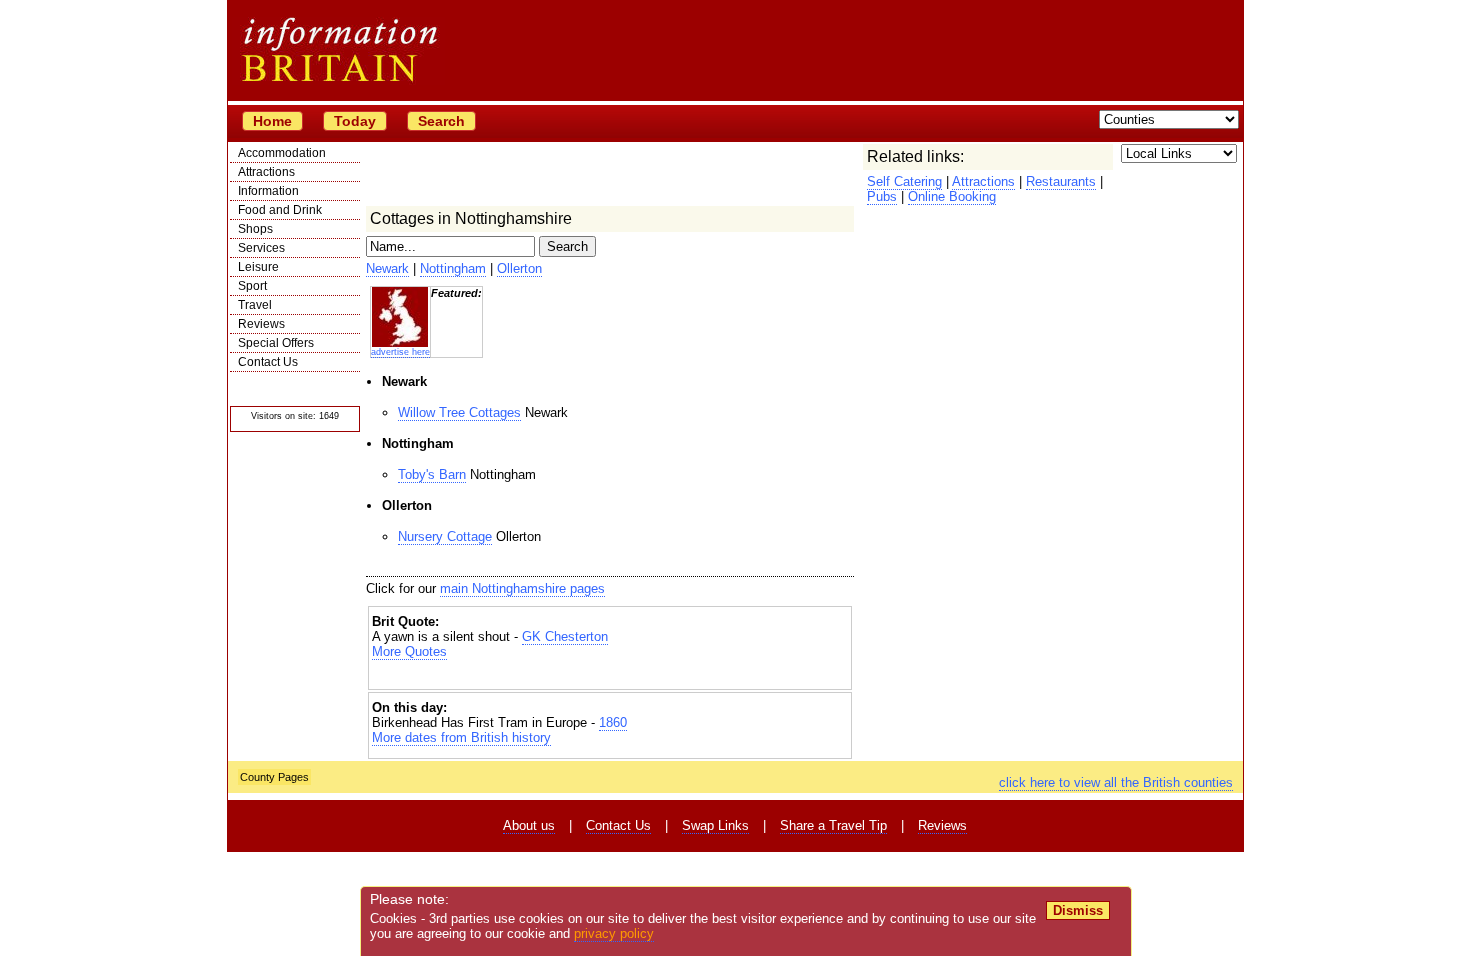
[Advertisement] (610, 676)
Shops (255, 229)
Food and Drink (280, 210)
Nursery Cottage (445, 536)
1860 (613, 722)
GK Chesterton (565, 636)
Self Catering (904, 181)
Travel (255, 305)
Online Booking (952, 196)
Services (261, 248)
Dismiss (1078, 910)
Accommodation (282, 153)
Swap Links (715, 825)
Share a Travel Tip (833, 825)
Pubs (882, 196)
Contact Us (268, 362)
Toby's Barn (432, 474)
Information (268, 191)
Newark (387, 268)
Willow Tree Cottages (459, 412)
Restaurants (1061, 181)
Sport (252, 286)
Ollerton (519, 268)
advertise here (400, 352)
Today (355, 121)
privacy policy (614, 933)
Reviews (261, 324)
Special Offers (276, 343)
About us (529, 825)
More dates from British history (461, 737)
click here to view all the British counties (1116, 782)
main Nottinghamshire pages (522, 588)
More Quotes (409, 651)
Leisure (258, 267)
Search (441, 121)
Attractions (266, 172)
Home (272, 121)
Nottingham (453, 268)
